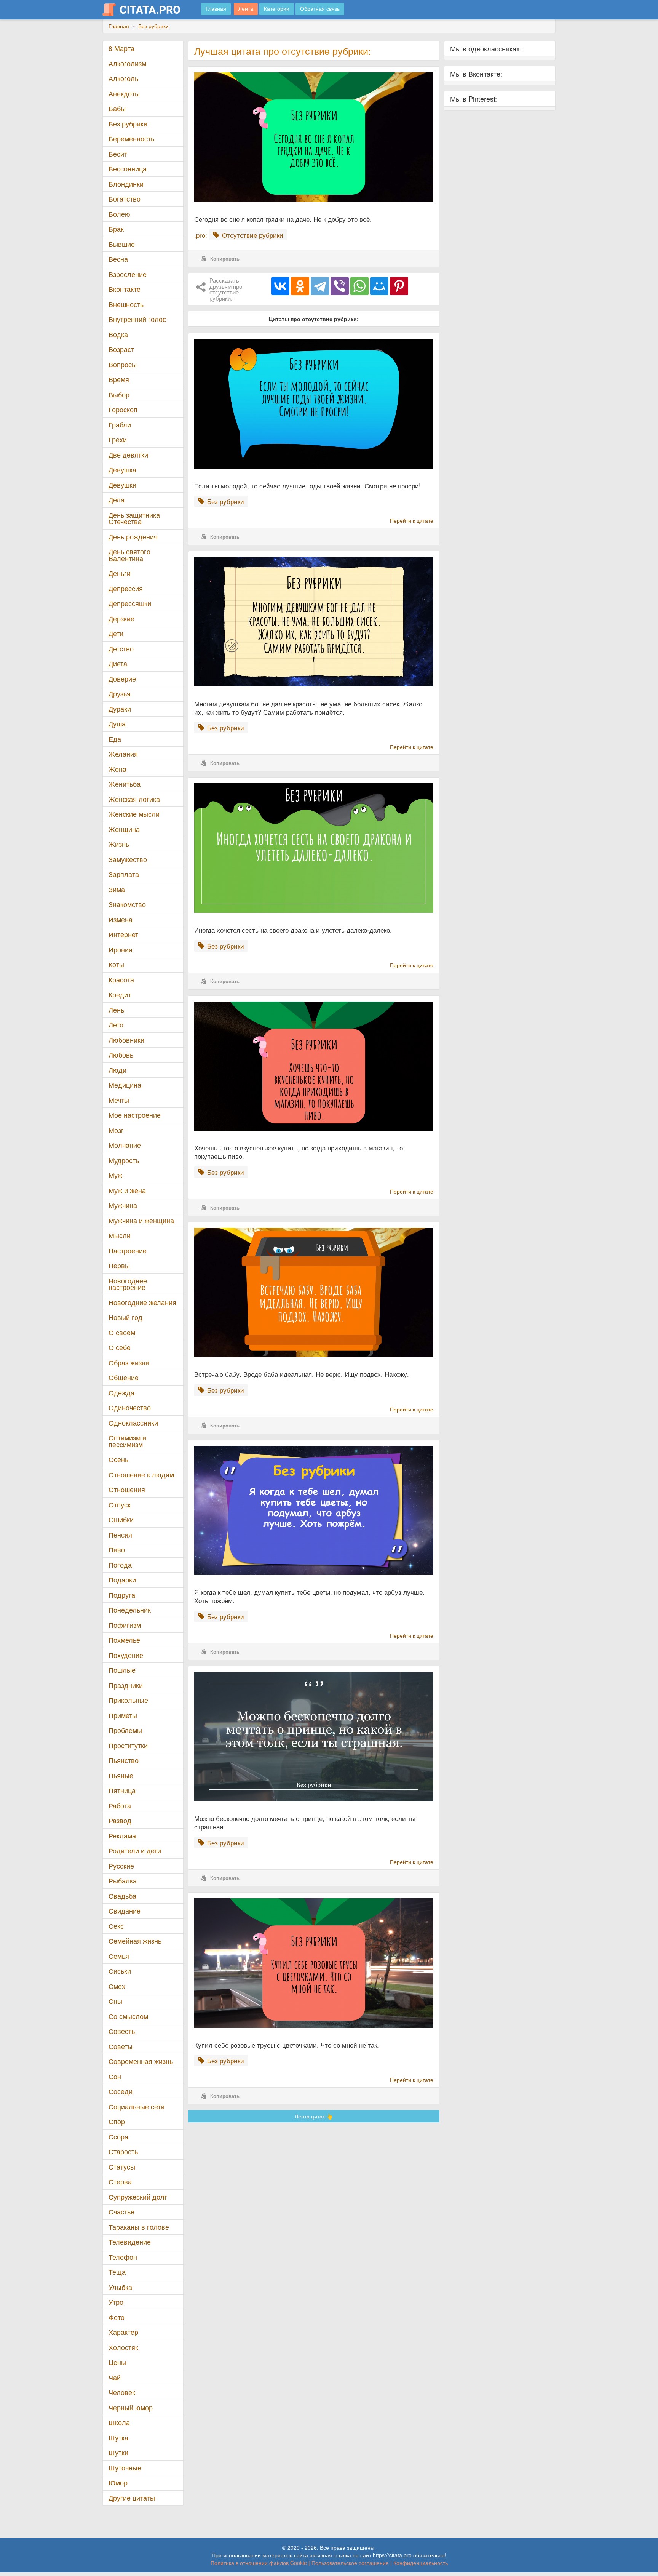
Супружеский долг (138, 2197)
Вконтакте (125, 289)
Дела (117, 500)
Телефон (123, 2257)
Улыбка (120, 2287)
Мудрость (124, 1160)
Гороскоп (123, 409)
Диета (118, 663)
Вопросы (123, 364)
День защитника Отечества (134, 518)
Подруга (122, 1595)
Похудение (126, 1655)
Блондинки (126, 184)
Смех (117, 1986)
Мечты (119, 1100)
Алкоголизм (127, 63)
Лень (116, 1010)
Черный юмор (131, 2407)
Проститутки (128, 1745)
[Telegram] (320, 286)
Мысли (120, 1235)
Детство (121, 649)
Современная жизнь (141, 2061)
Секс (116, 1926)
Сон (115, 2076)
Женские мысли (134, 814)
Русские (121, 1866)
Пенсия (120, 1535)
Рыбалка (123, 1881)
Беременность (131, 138)
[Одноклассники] (300, 286)
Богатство (125, 199)
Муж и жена (127, 1190)
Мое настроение (135, 1115)
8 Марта (121, 48)
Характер (123, 2332)
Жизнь (119, 844)
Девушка (122, 470)
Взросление (128, 274)
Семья (119, 1956)
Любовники (126, 1040)
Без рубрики (128, 124)
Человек (122, 2392)
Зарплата (124, 874)
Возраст (121, 349)
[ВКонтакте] (280, 286)
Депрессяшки (130, 603)
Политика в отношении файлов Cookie (259, 2563)
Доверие (122, 679)
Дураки (120, 709)
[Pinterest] (399, 286)
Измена (121, 919)
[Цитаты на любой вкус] (147, 10)
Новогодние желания (142, 1302)
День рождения (133, 537)
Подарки (122, 1580)
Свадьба (122, 1896)
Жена (117, 769)
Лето (116, 1025)
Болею (119, 214)
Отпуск (120, 1505)
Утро (116, 2302)
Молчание (125, 1145)
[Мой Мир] (379, 286)
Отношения (127, 1489)
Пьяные (121, 1775)
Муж (115, 1175)
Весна (118, 259)
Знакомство (127, 904)
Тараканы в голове (139, 2227)
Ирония (121, 950)
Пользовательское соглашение (350, 2563)
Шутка (118, 2438)
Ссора (118, 2137)
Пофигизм (125, 1625)
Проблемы (125, 1730)
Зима (117, 889)
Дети (116, 633)
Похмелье (124, 1640)
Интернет (123, 934)
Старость (123, 2151)
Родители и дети (135, 1850)
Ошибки (121, 1519)
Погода (120, 1565)
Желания (123, 754)
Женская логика (134, 799)
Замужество (128, 859)
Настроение (128, 1250)
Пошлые (122, 1670)
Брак (116, 229)
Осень (118, 1459)
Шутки (118, 2452)
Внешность (126, 304)
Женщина (124, 829)
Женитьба (125, 784)
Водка (118, 334)
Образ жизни (129, 1362)
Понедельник (130, 1610)
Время (119, 379)
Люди (117, 1070)
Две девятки (128, 455)
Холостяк (123, 2347)
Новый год (125, 1317)
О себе (120, 1347)
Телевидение (130, 2242)
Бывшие (122, 244)
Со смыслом (128, 2016)
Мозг (116, 1130)
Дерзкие (121, 618)
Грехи (118, 439)
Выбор (119, 394)
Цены (117, 2362)
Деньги (120, 573)
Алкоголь (123, 78)
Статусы (122, 2167)
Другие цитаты (132, 2498)
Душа (117, 724)
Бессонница (128, 169)
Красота (121, 980)
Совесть (122, 2031)
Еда (115, 739)
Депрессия (126, 588)
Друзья (120, 694)
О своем (122, 1332)
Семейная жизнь (135, 1941)
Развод (120, 1820)
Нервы (119, 1265)
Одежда (121, 1393)
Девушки (122, 485)
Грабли (120, 425)
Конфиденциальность (421, 2563)
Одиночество (130, 1407)
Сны (115, 2001)
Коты (116, 964)
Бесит (118, 154)
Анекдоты (124, 94)
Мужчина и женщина (141, 1220)
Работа (120, 1806)
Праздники (126, 1685)
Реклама (122, 1836)
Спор (117, 2121)
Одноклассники (133, 1423)
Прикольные (128, 1700)
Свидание (125, 1911)
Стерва (120, 2182)
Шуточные (125, 2468)
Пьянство (124, 1760)
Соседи (121, 2091)
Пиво (117, 1550)
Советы (121, 2046)
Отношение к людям (141, 1474)
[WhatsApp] (359, 286)
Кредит (120, 994)
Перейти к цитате (412, 520)
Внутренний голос (137, 319)
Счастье (121, 2212)
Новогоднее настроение (128, 1284)
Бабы (117, 108)
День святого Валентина (129, 555)
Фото (117, 2317)
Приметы (123, 1715)
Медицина (125, 1085)
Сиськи (120, 1971)
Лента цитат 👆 (314, 2116)
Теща (117, 2272)
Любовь (121, 1055)
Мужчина (123, 1205)
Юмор (118, 2482)
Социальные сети (137, 2106)
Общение (124, 1377)
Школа (119, 2422)
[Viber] (340, 286)
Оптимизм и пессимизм (127, 1441)
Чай (115, 2377)
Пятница (122, 1790)
